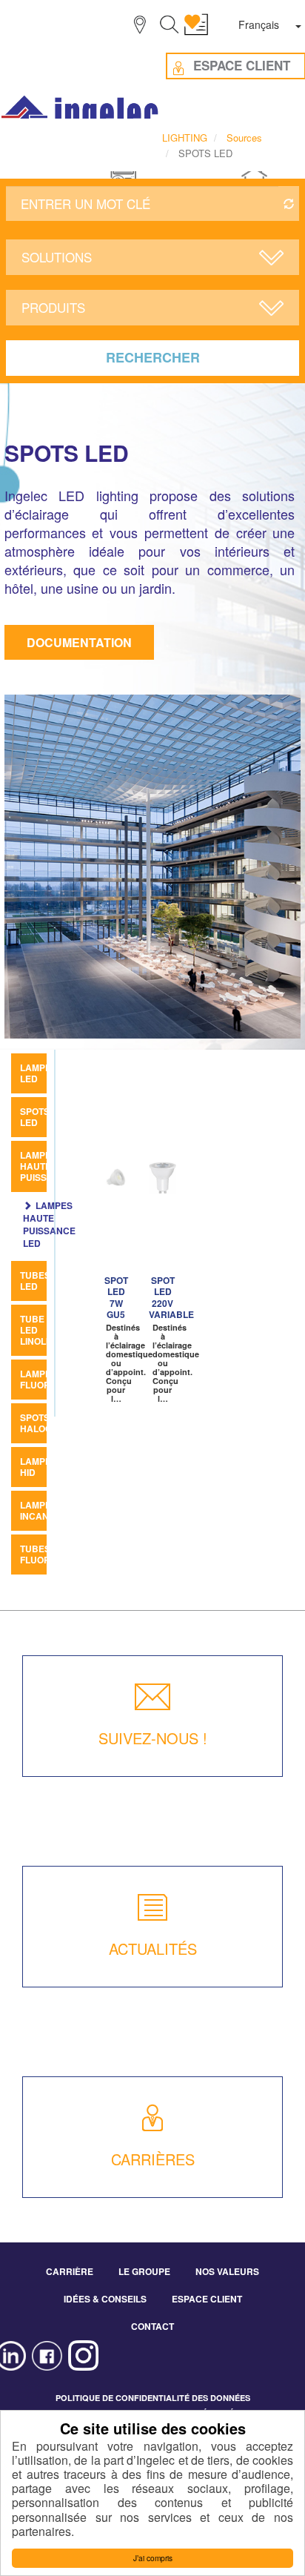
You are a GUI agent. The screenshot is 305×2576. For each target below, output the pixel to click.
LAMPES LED (38, 1073)
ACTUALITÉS (153, 1948)
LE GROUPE (144, 2271)
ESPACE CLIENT (207, 2299)
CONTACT (152, 2326)
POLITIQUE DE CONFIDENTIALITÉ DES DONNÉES (153, 2398)
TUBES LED (35, 1281)
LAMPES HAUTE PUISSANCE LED (49, 1224)
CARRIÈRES (153, 2159)
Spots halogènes (48, 1423)
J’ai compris (153, 2558)
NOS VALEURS (227, 2271)
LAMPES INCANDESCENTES (62, 1510)
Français (259, 24)
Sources (244, 138)
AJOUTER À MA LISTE (121, 1179)
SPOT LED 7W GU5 (116, 1297)
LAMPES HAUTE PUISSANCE (46, 1166)
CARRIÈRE (70, 2271)
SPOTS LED (35, 1117)
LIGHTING (185, 138)
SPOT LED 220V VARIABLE (171, 1297)
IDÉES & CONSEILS (105, 2299)
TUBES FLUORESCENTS (56, 1554)
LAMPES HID (38, 1467)
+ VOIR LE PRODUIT (114, 1231)
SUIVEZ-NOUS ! (153, 1738)
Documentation (79, 642)
